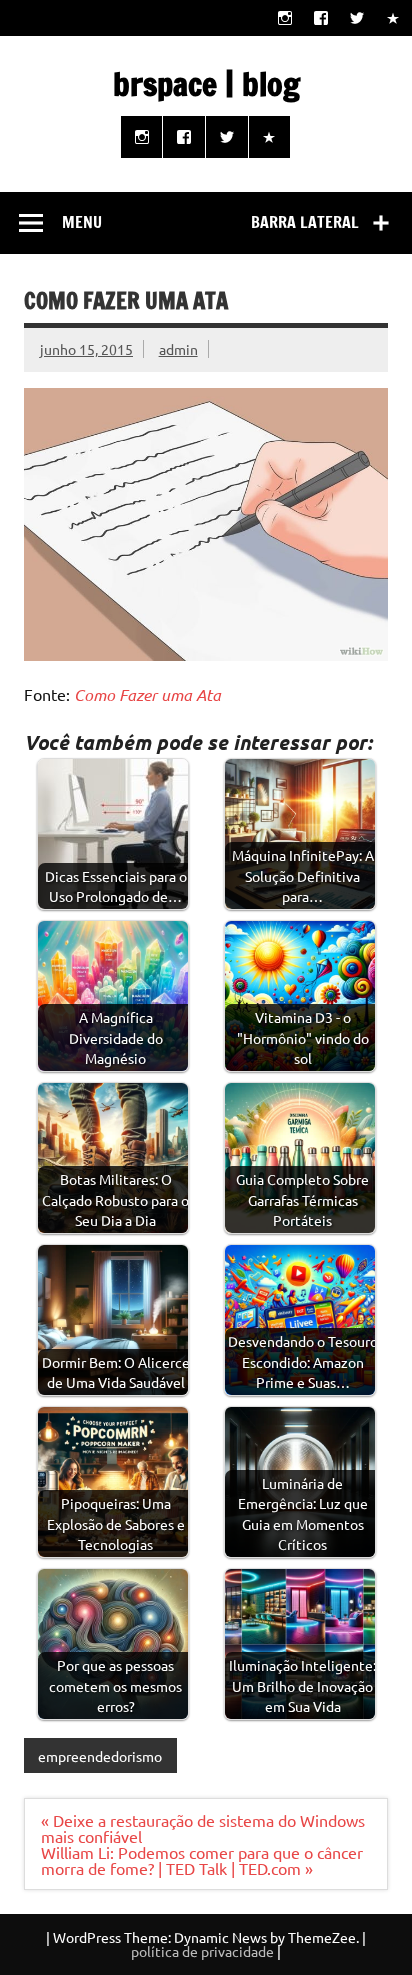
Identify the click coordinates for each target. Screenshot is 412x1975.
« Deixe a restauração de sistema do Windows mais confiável (203, 1828)
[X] (357, 17)
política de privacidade (202, 1951)
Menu (82, 222)
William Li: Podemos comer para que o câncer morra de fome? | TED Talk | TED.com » (202, 1860)
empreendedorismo (100, 1756)
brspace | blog (206, 84)
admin (178, 349)
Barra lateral (305, 222)
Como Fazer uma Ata (147, 694)
